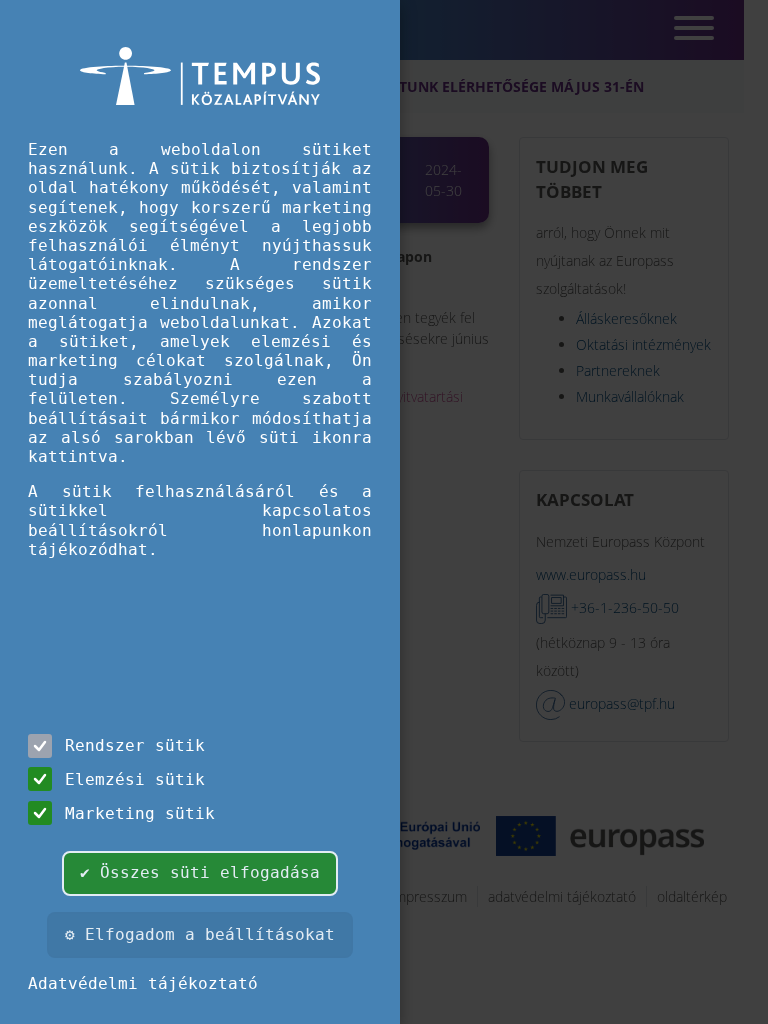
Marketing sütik (140, 813)
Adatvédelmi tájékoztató (143, 983)
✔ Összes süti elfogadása (200, 872)
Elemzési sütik (135, 779)
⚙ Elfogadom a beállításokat (200, 934)
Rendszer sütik (135, 745)
